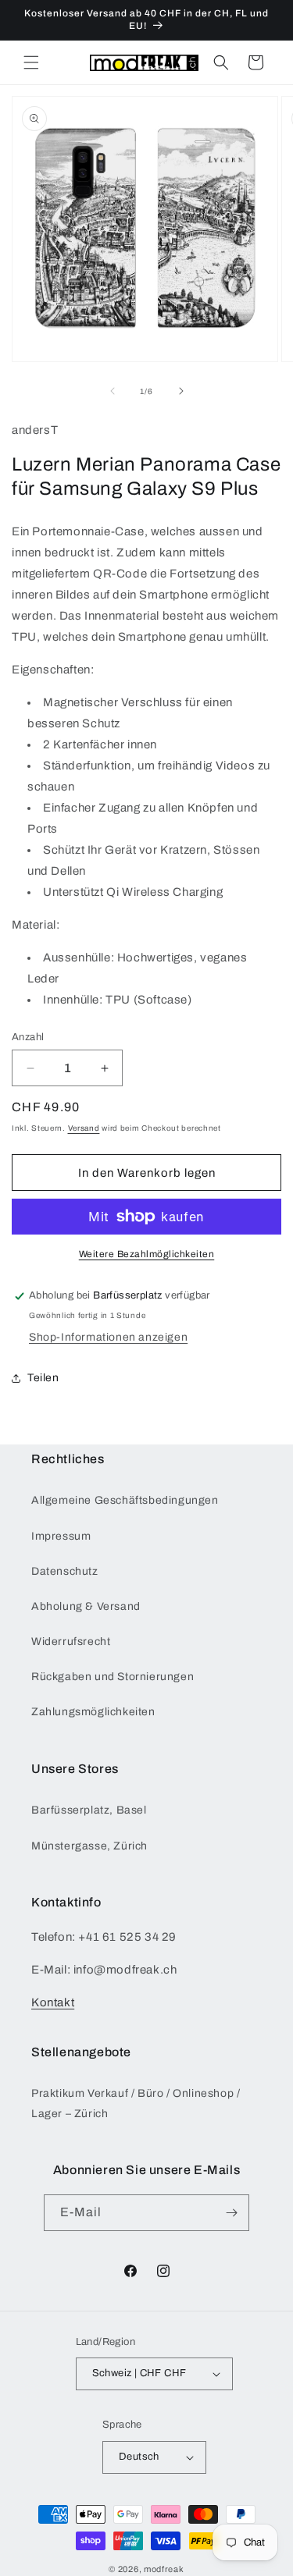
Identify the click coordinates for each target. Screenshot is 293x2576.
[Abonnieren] (231, 2213)
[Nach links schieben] (113, 391)
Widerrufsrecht (71, 1642)
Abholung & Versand (86, 1606)
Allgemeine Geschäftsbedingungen (125, 1500)
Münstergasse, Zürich (89, 1846)
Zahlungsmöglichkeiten (93, 1712)
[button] (31, 62)
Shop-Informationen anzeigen (108, 1337)
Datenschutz (65, 1571)
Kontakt (53, 2002)
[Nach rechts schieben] (181, 391)
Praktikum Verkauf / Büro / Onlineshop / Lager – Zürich (136, 2103)
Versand (84, 1128)
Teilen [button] (43, 1378)
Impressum (61, 1536)
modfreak (164, 2569)
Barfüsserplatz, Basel (89, 1810)
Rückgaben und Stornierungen (113, 1677)
